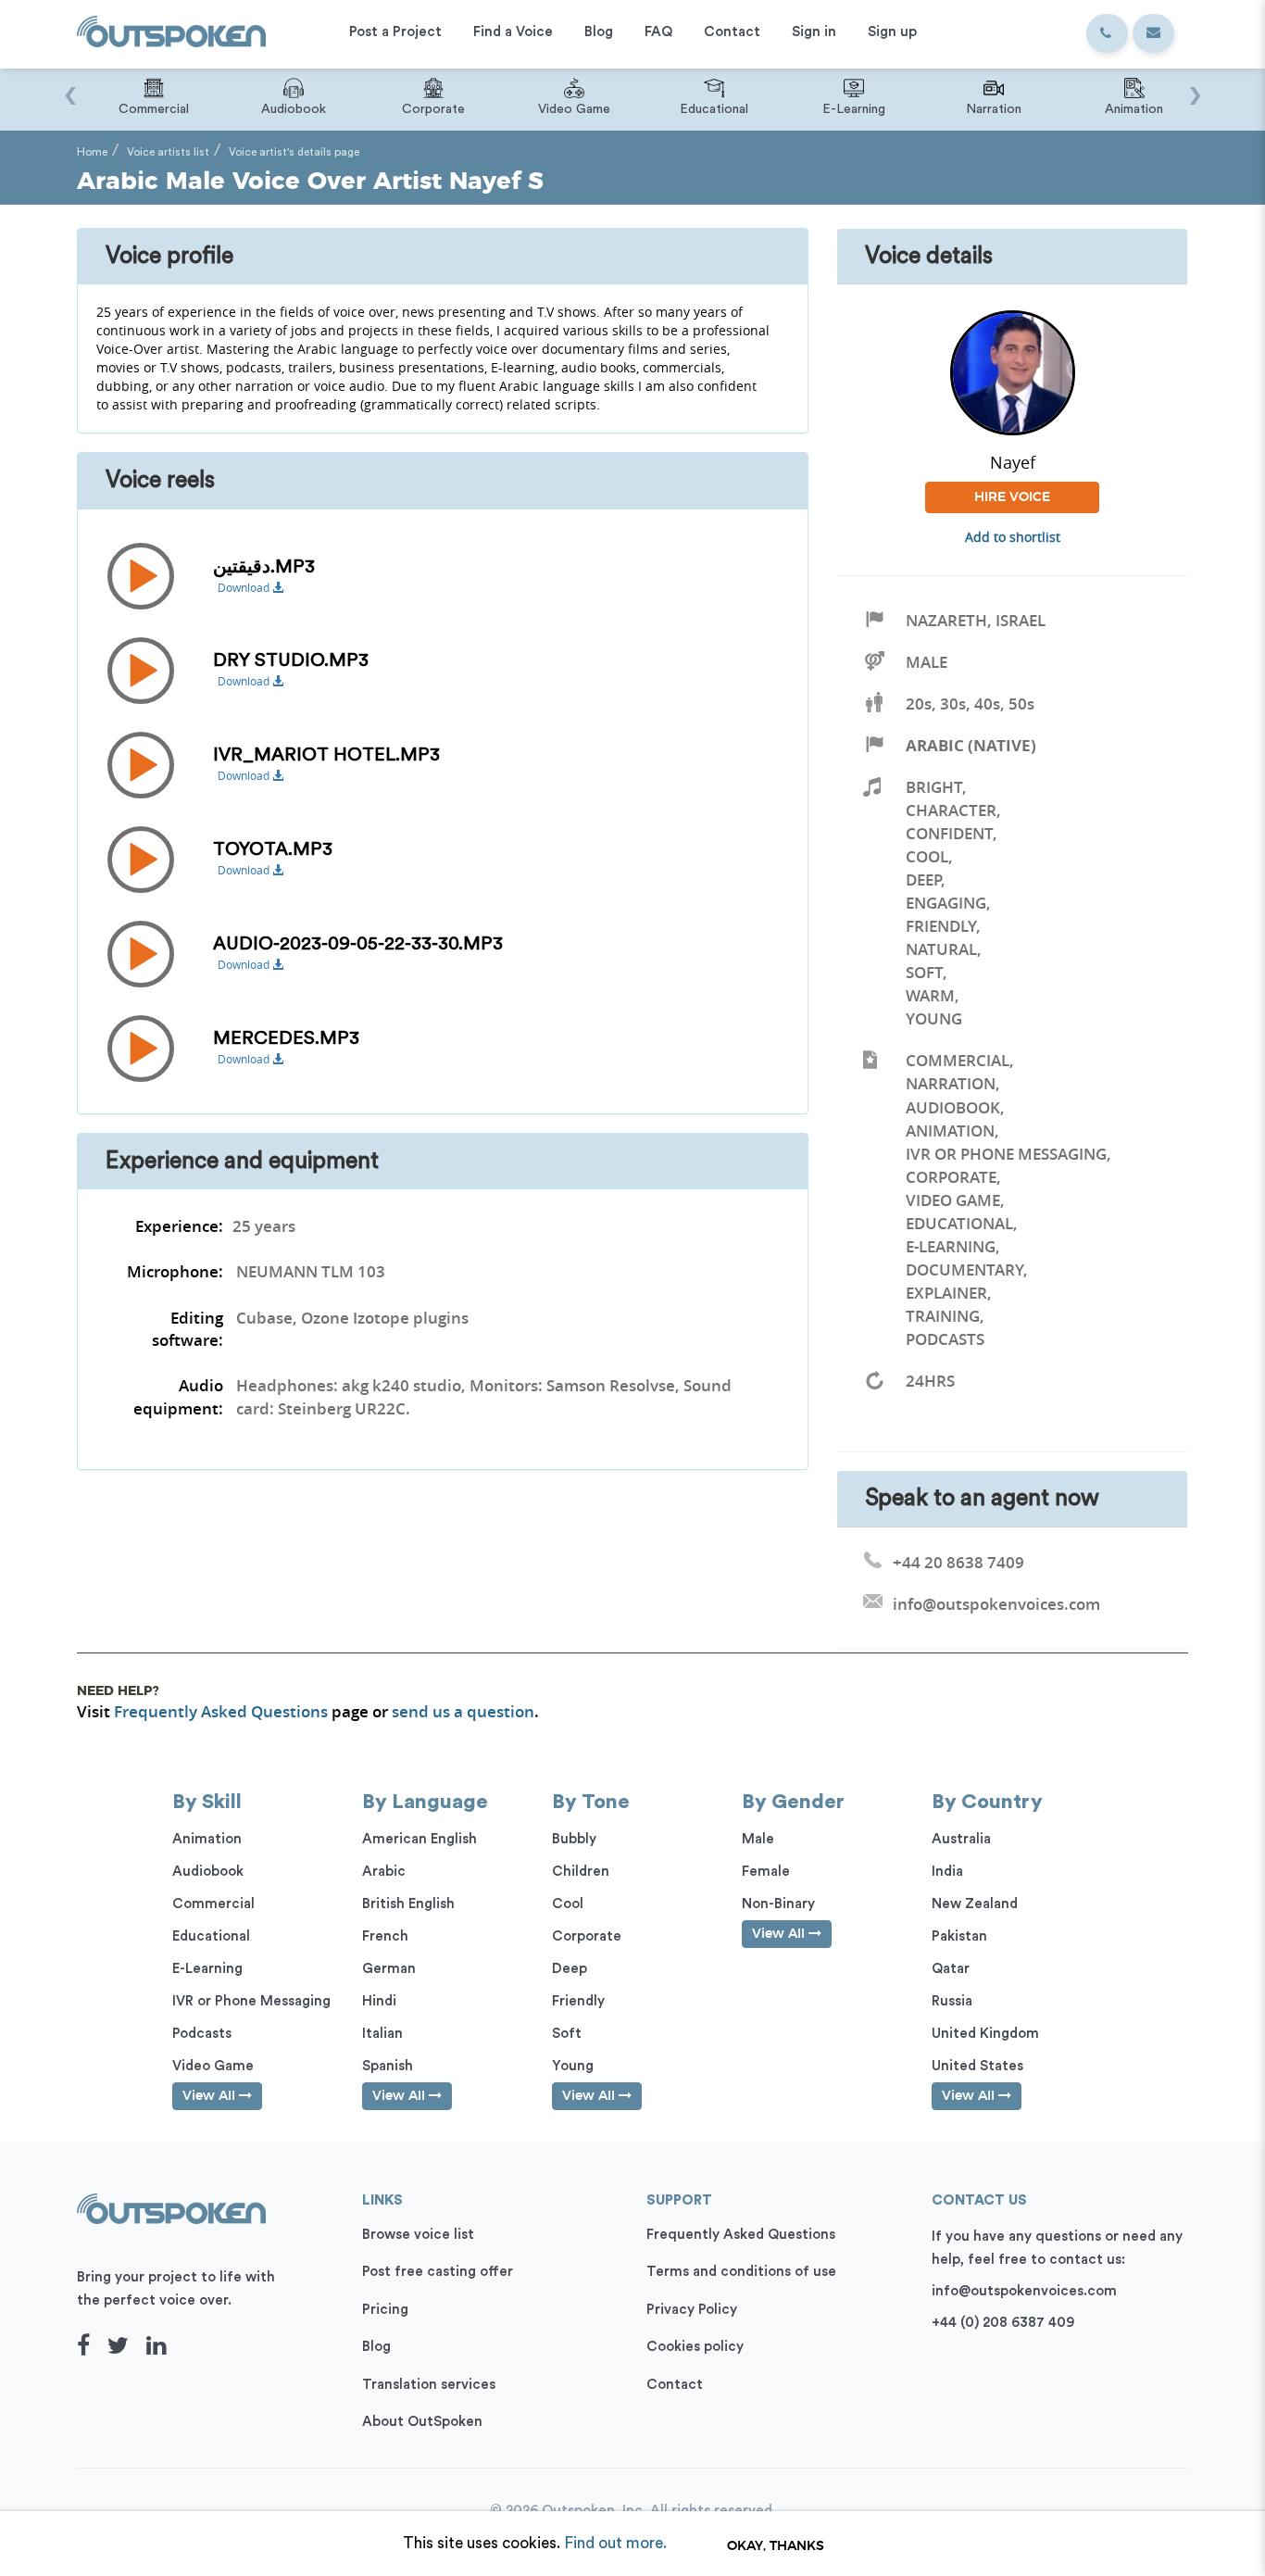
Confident (949, 833)
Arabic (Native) (971, 745)
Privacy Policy (692, 2310)
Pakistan (959, 1936)
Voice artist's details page (294, 152)
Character (951, 810)
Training (943, 1316)
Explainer (946, 1293)
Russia (952, 2001)
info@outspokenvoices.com (1024, 2291)
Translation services (429, 2385)
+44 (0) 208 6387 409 (1003, 2323)
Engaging (946, 903)
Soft (924, 972)
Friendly (941, 926)
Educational (959, 1223)
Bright (934, 787)
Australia (961, 1839)
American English (420, 1839)
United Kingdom (985, 2034)
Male (927, 662)
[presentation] (70, 86)
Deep (923, 880)
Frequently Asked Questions (221, 1711)
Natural (941, 949)
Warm (930, 995)
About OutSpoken (422, 2422)
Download (245, 588)
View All (211, 2096)
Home (92, 152)
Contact (675, 2385)
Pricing (385, 2310)
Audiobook (953, 1107)
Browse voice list (418, 2235)
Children (581, 1872)
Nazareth (946, 620)
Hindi (379, 2001)
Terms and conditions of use (741, 2272)
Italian (382, 2034)
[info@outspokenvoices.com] (1153, 33)
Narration (951, 1083)
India (947, 1872)
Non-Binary (778, 1904)
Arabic (384, 1872)
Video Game (953, 1200)
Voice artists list (168, 152)
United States (977, 2066)
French (385, 1936)
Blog (376, 2347)
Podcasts (945, 1339)
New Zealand (975, 1904)
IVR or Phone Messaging (1006, 1154)
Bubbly (574, 1839)
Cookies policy (695, 2347)
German (389, 1969)
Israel (1021, 620)
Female (766, 1872)
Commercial (958, 1060)
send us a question (463, 1711)
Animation (950, 1131)
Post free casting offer (438, 2272)
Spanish (388, 2066)
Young (934, 1018)
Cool (927, 856)
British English (408, 1904)
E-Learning (951, 1246)
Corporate (951, 1177)
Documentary (964, 1269)
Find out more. (615, 2543)
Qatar (951, 1969)
